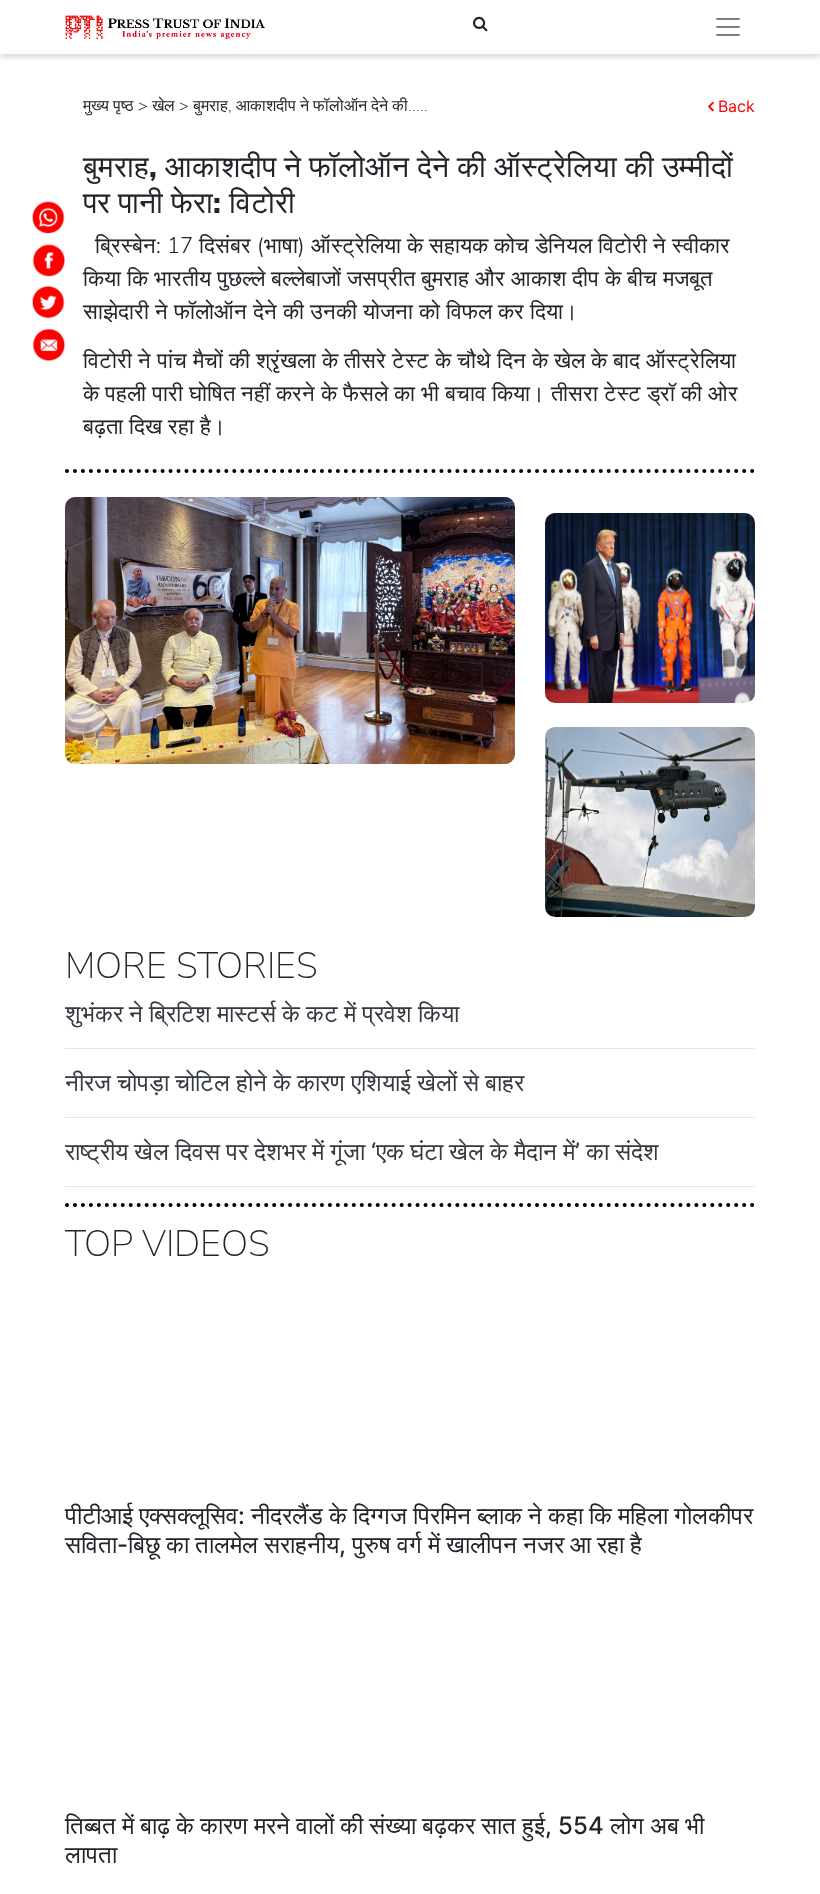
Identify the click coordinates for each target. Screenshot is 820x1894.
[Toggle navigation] (728, 27)
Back (736, 106)
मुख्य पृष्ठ (108, 106)
